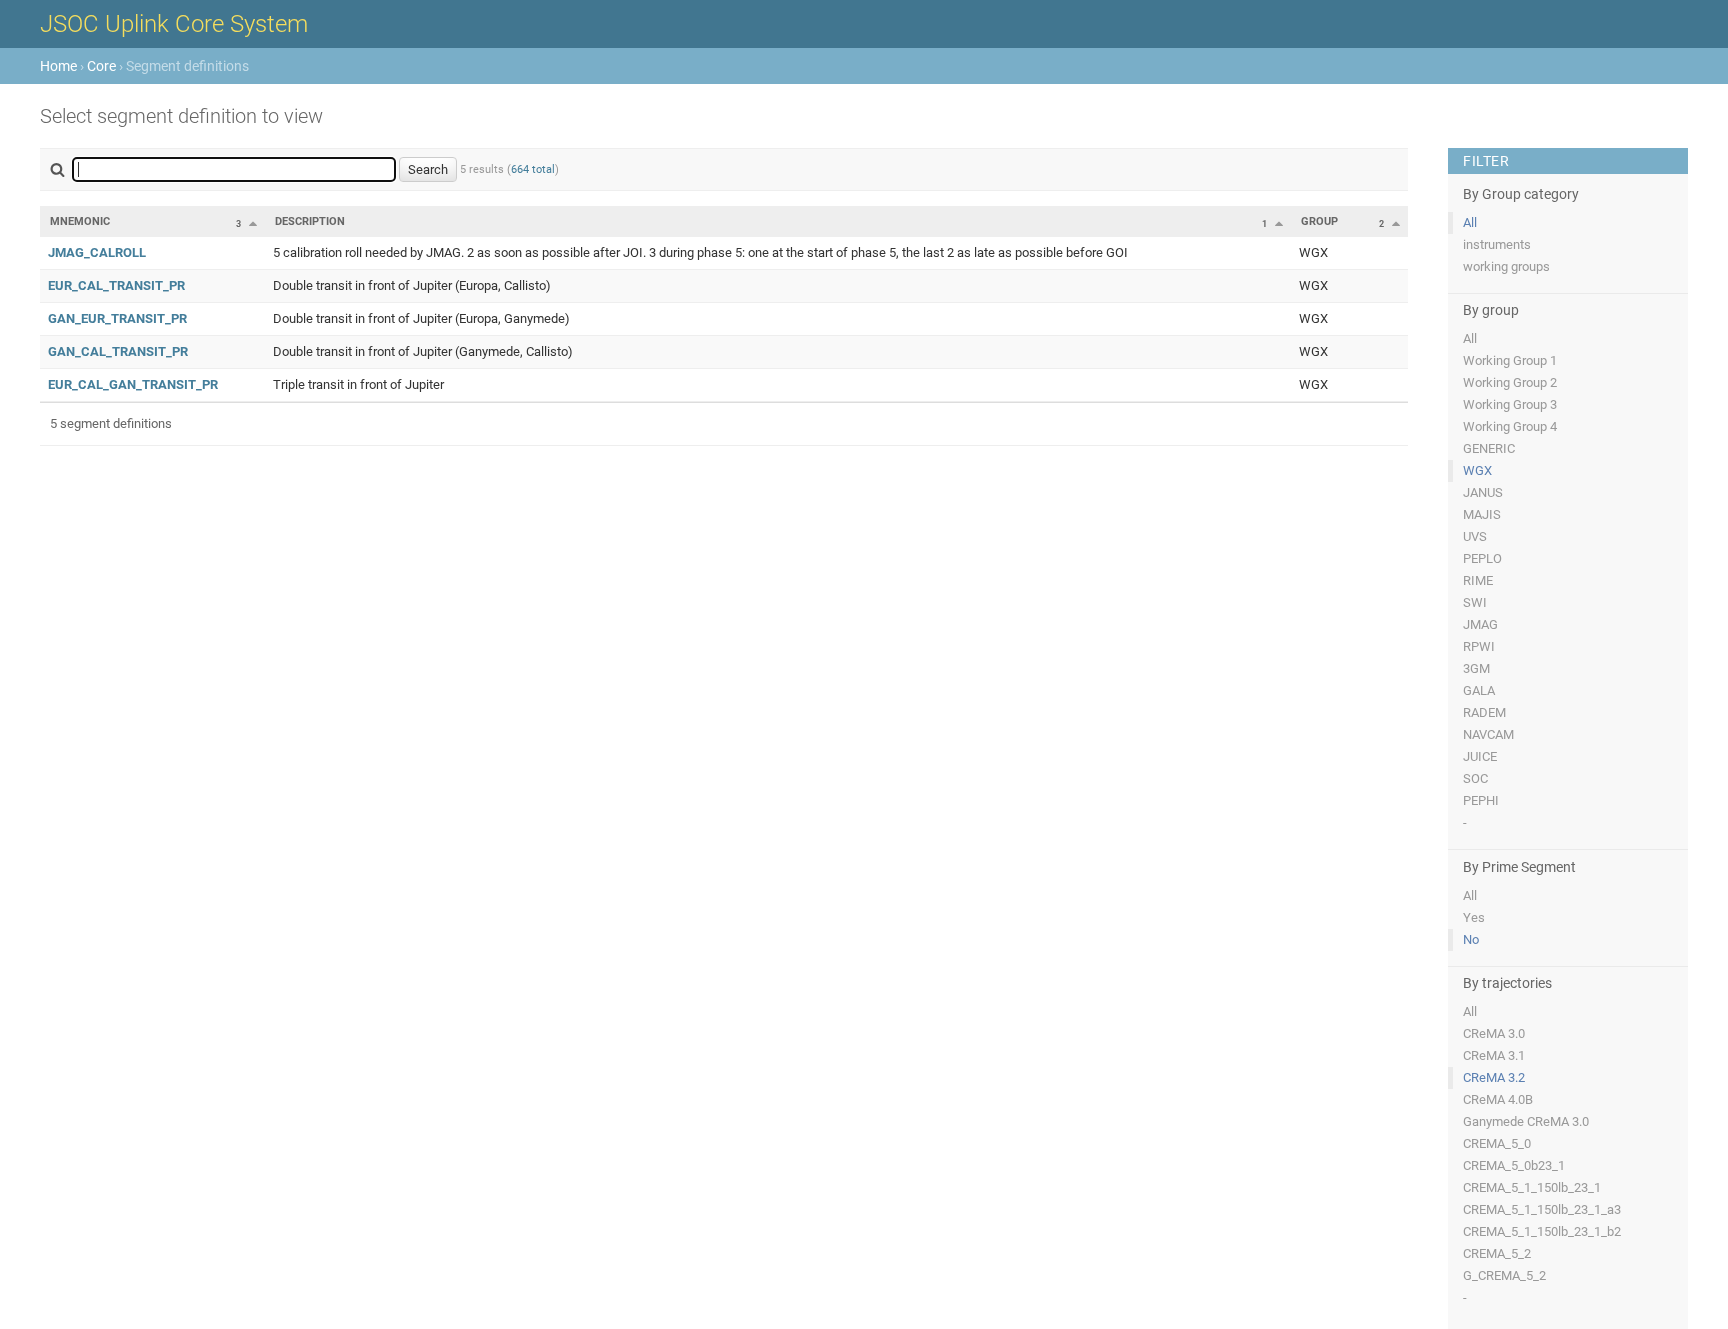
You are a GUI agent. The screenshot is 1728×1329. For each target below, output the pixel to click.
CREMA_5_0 (1497, 1143)
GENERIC (1489, 448)
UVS (1475, 536)
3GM (1476, 668)
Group (1319, 221)
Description (310, 221)
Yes (1474, 917)
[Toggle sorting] (253, 223)
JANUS (1483, 492)
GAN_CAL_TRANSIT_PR (118, 351)
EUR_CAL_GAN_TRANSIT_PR (133, 384)
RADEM (1484, 712)
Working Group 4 (1510, 426)
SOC (1475, 778)
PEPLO (1482, 558)
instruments (1497, 244)
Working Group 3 (1510, 404)
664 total (533, 169)
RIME (1478, 580)
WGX (1477, 470)
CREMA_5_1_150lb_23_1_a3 (1542, 1209)
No (1471, 939)
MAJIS (1482, 514)
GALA (1479, 690)
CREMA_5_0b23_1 (1514, 1165)
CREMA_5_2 (1497, 1253)
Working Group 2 (1510, 382)
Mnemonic (80, 221)
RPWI (1479, 646)
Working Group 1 (1510, 360)
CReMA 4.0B (1498, 1099)
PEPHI (1481, 800)
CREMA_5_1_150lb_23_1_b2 (1542, 1231)
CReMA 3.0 (1494, 1033)
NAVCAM (1488, 734)
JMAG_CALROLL (97, 252)
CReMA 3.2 (1494, 1077)
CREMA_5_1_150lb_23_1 (1532, 1187)
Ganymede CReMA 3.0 (1526, 1121)
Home (58, 66)
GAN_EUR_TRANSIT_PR (117, 318)
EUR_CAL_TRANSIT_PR (116, 285)
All (1470, 222)
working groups (1506, 266)
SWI (1475, 602)
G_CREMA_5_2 (1504, 1275)
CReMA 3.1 (1494, 1055)
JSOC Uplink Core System (174, 24)
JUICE (1480, 756)
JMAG (1480, 624)
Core (101, 66)
